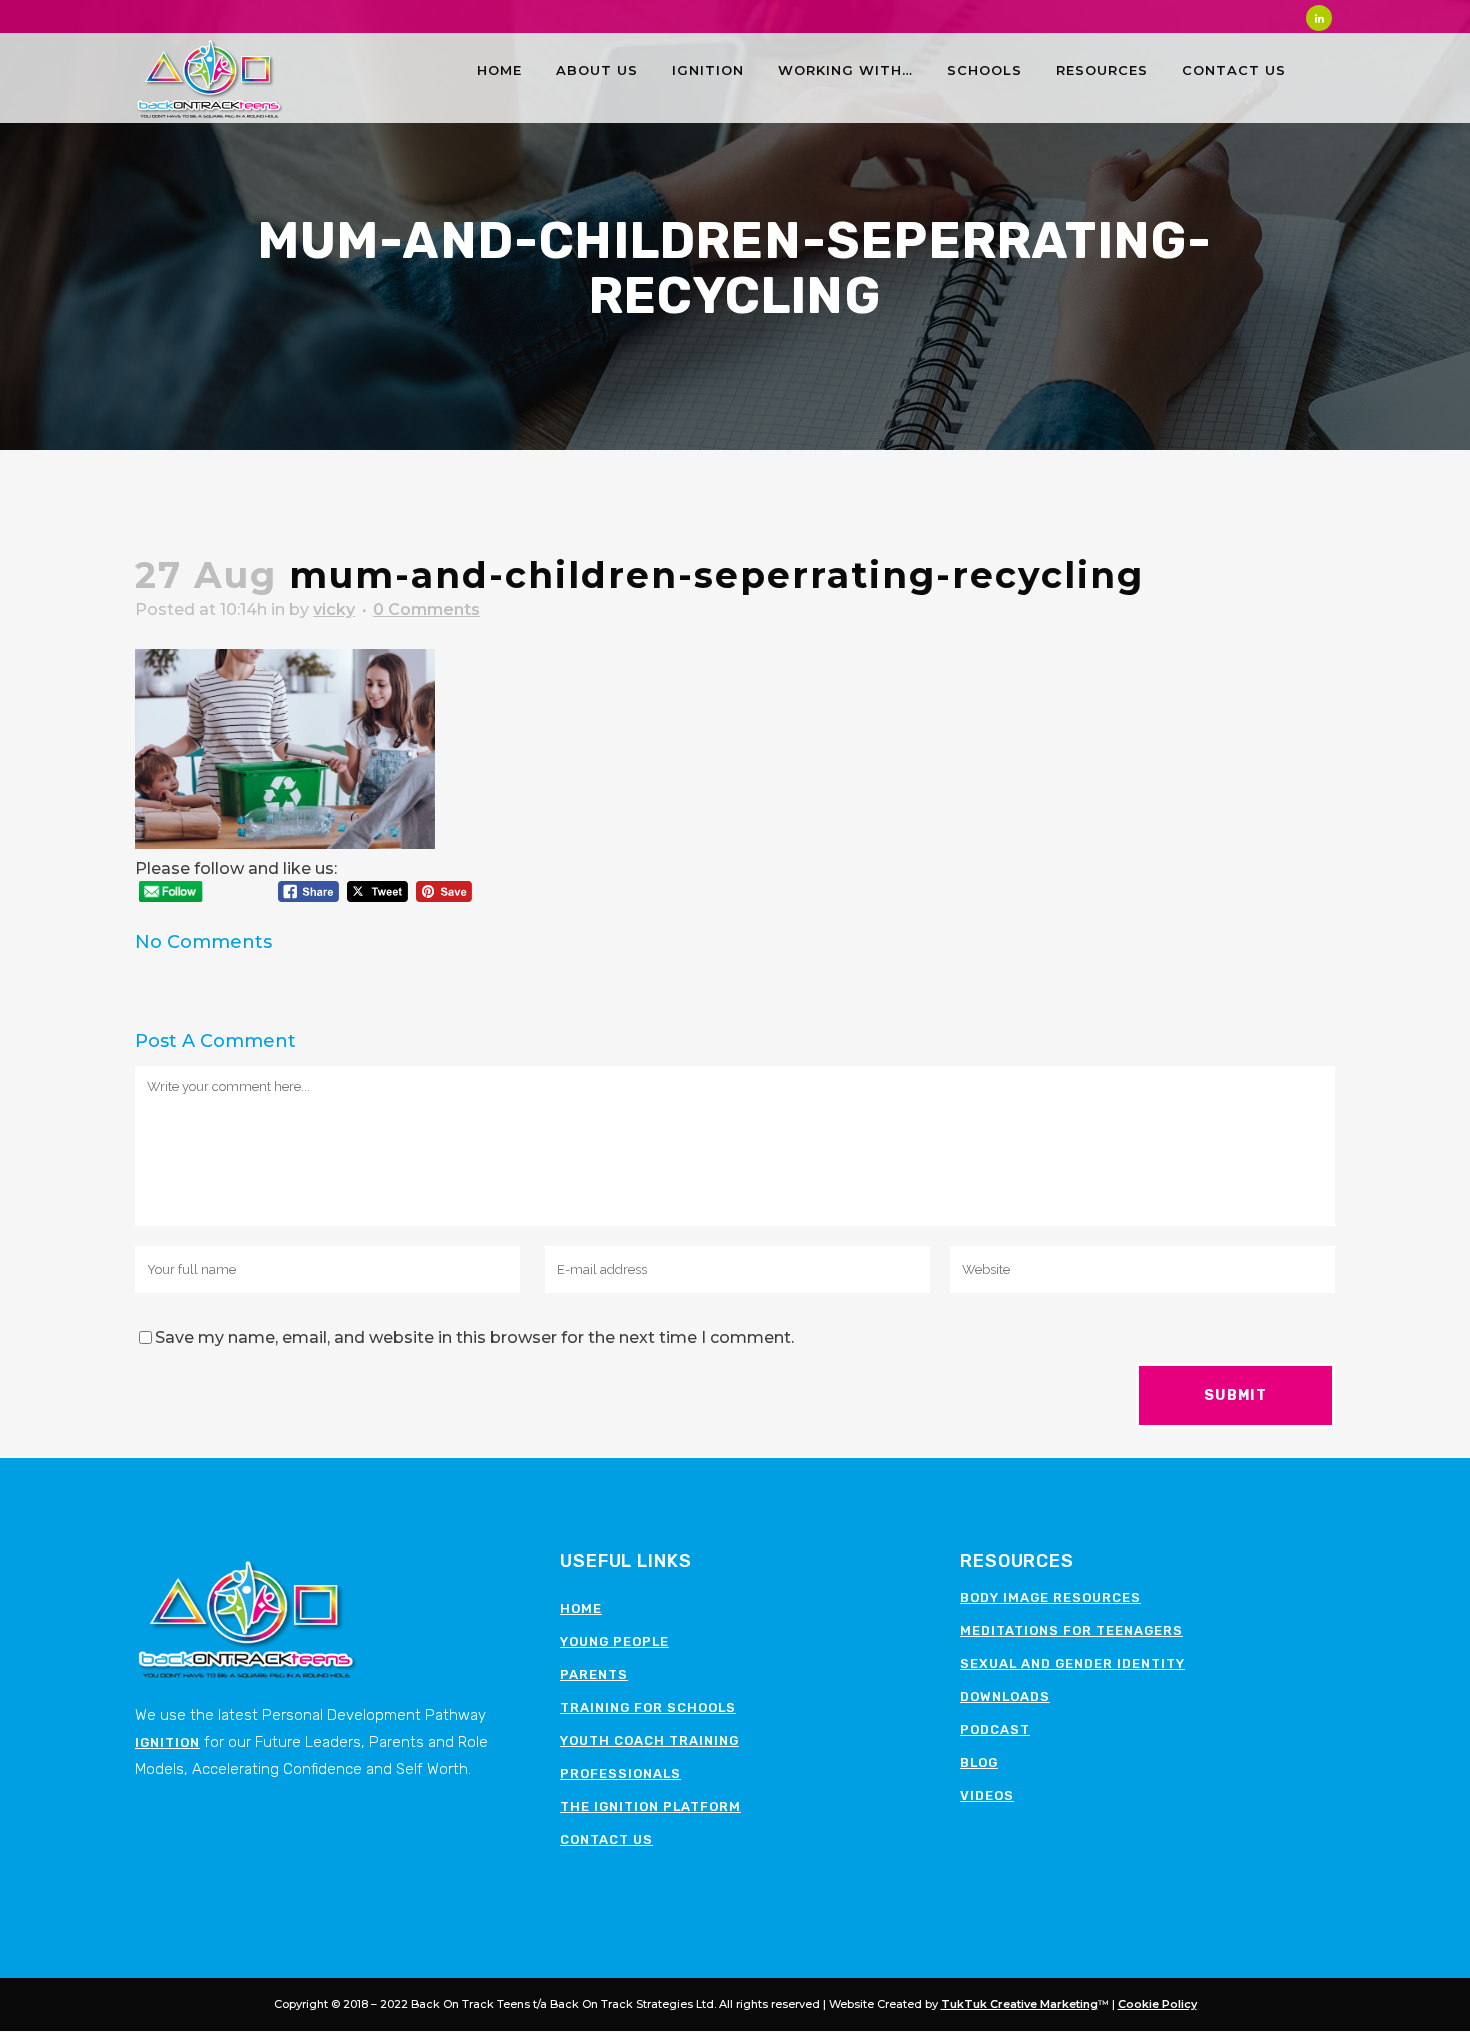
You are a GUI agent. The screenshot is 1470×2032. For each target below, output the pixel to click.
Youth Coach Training (649, 1740)
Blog (979, 1762)
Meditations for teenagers (1071, 1630)
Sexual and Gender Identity (1072, 1663)
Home (581, 1608)
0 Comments (426, 609)
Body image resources (1050, 1597)
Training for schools (648, 1707)
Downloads (1005, 1696)
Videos (987, 1795)
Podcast (995, 1729)
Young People (614, 1641)
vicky (334, 609)
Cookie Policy (1157, 2004)
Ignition (167, 1742)
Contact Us (606, 1839)
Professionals (620, 1773)
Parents (594, 1674)
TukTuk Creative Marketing (1019, 2004)
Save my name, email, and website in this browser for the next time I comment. (474, 1337)
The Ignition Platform (650, 1806)
